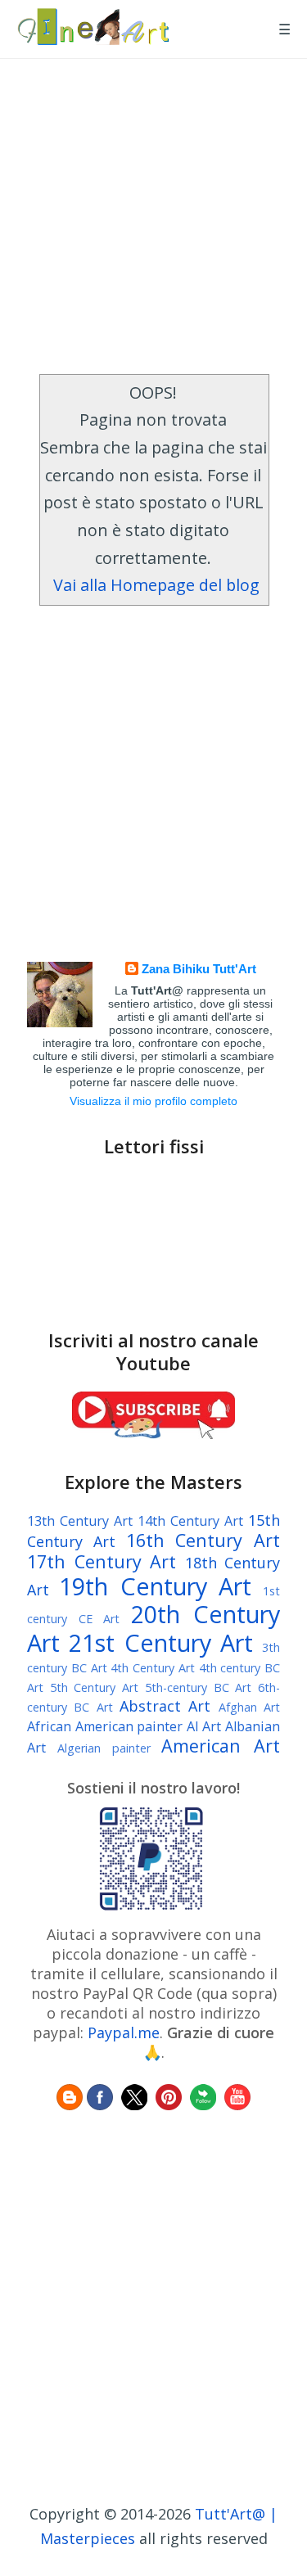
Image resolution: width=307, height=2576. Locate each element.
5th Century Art (94, 1687)
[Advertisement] (153, 212)
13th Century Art (80, 1521)
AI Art (204, 1726)
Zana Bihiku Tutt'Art (199, 969)
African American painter (105, 1726)
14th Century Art (190, 1521)
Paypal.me (124, 2032)
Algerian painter (104, 1748)
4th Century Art (153, 1668)
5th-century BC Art (198, 1687)
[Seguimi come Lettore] (70, 2105)
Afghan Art (249, 1707)
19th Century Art (155, 1586)
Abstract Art (165, 1706)
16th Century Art (203, 1540)
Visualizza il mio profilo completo (153, 1101)
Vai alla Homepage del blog (156, 585)
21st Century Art (161, 1642)
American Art (221, 1746)
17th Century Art (102, 1561)
